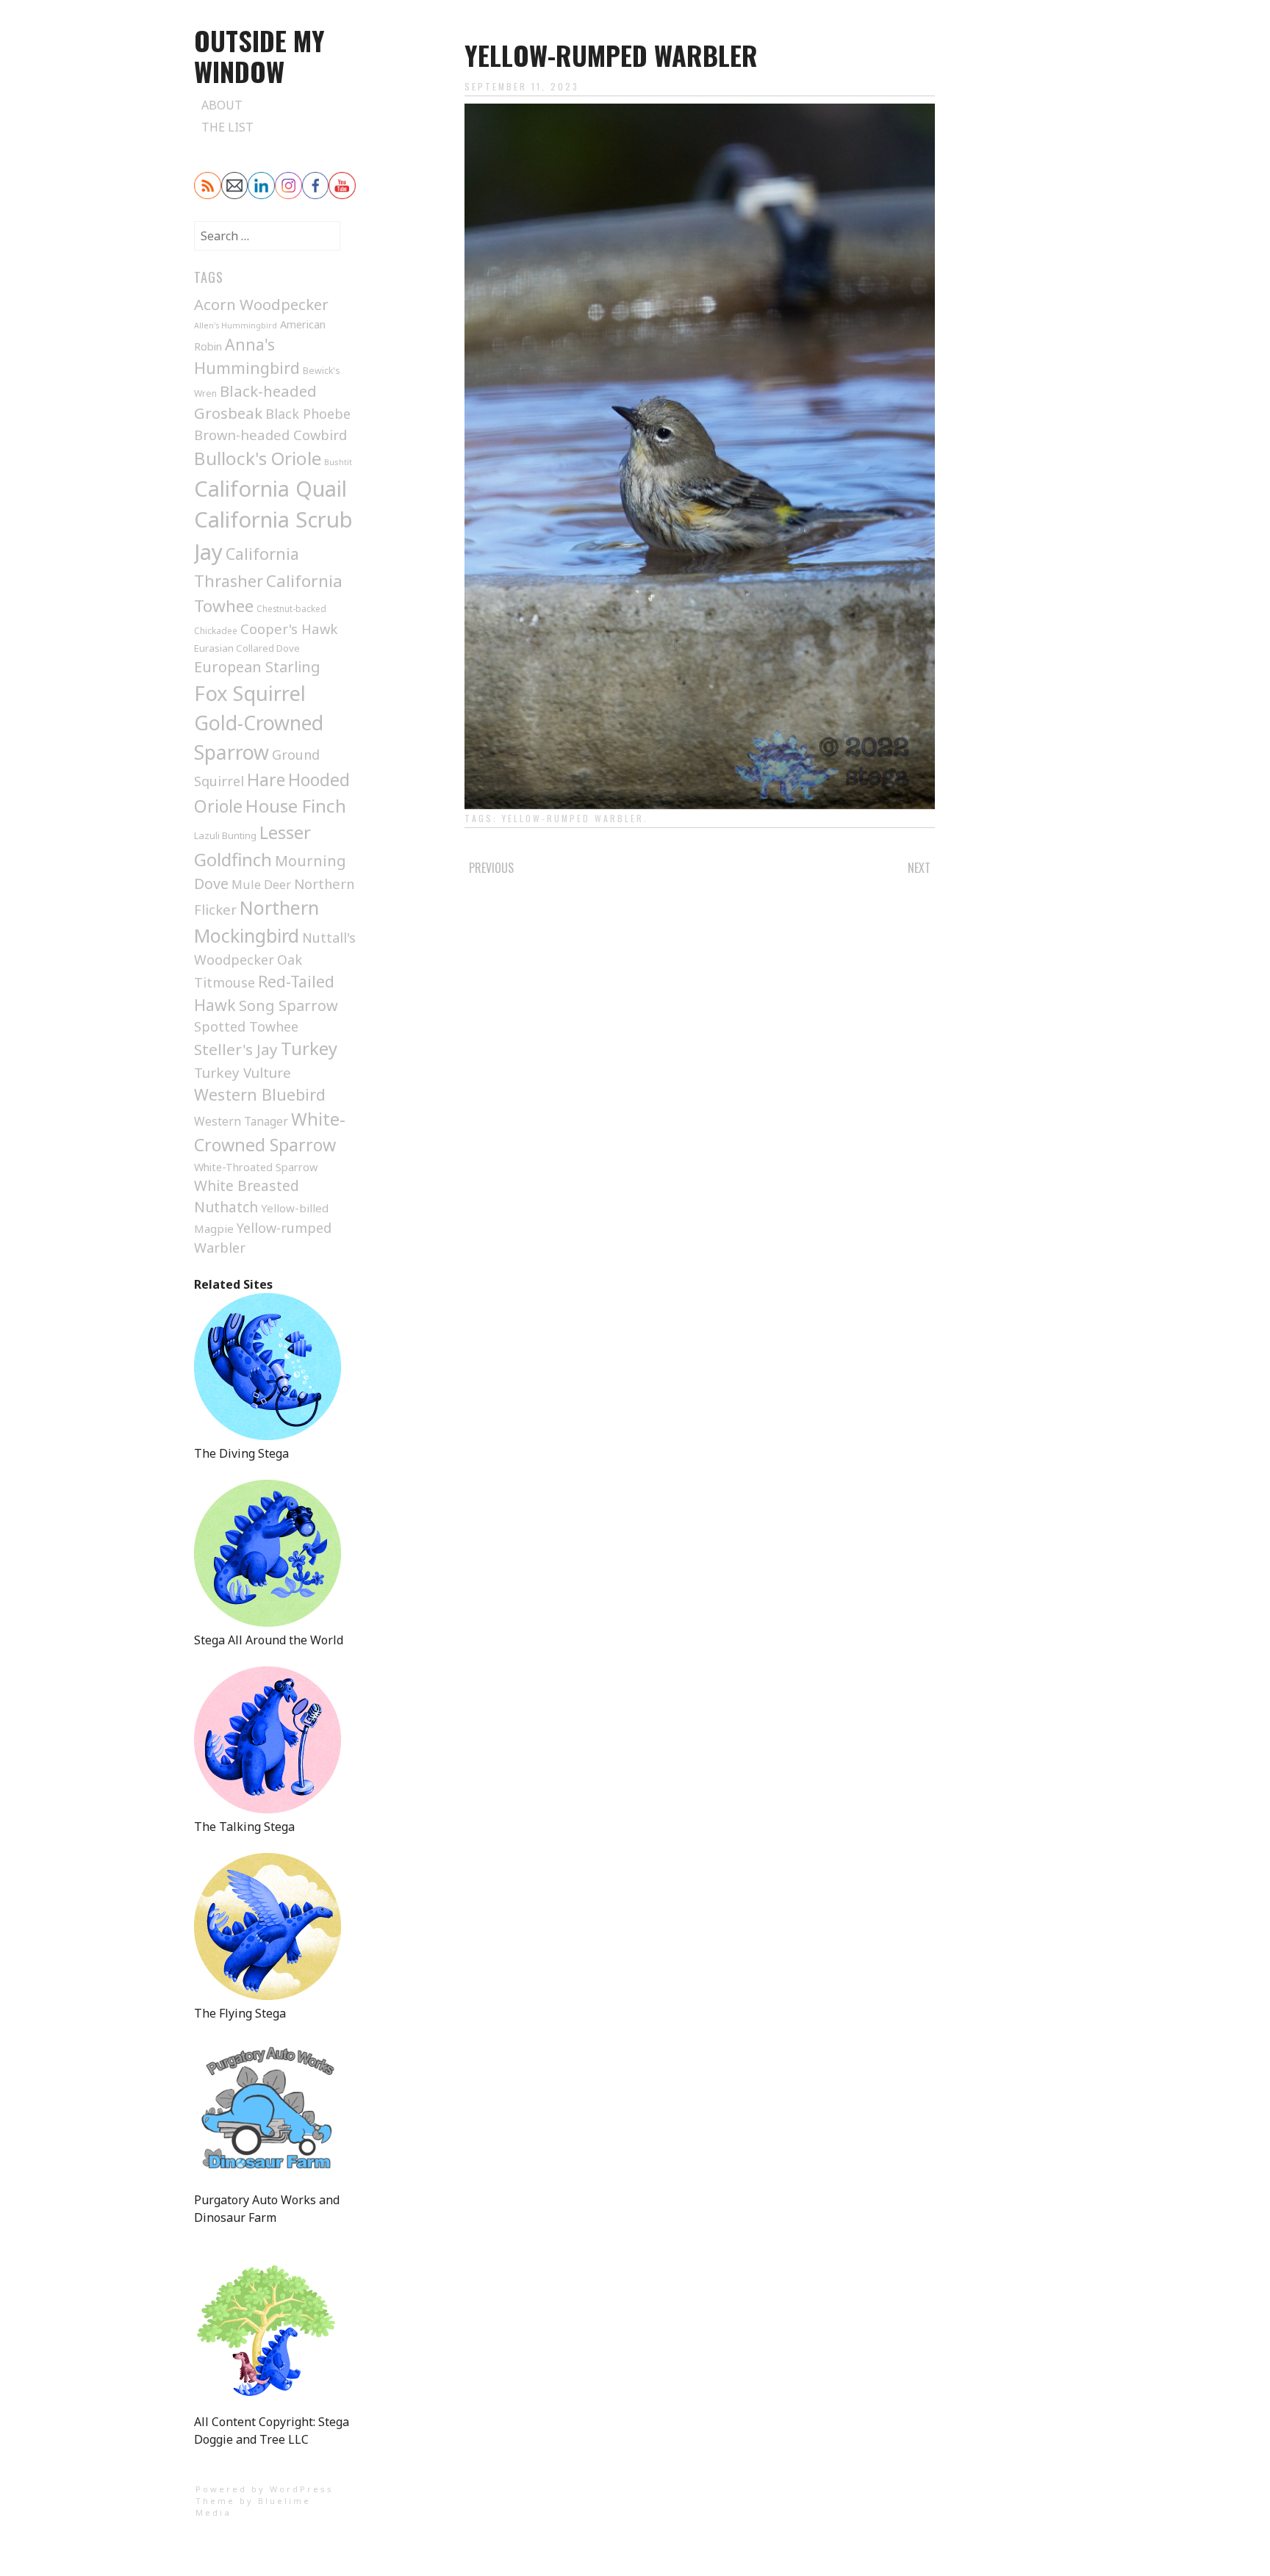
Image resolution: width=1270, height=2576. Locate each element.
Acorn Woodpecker (261, 304)
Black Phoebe (308, 414)
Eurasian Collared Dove (247, 648)
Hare (266, 780)
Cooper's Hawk (289, 629)
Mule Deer (261, 885)
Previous (491, 868)
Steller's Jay (236, 1049)
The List (227, 127)
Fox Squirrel (250, 693)
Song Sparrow (288, 1005)
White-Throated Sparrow (256, 1167)
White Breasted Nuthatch (247, 1196)
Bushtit (338, 462)
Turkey (309, 1048)
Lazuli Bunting (225, 835)
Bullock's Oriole (258, 458)
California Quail (270, 488)
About (222, 105)
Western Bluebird (260, 1094)
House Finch (296, 806)
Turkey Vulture (243, 1073)
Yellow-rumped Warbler (573, 818)
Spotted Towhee (246, 1026)
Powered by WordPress (265, 2489)
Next (919, 868)
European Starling (257, 667)
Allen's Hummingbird (236, 325)
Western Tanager (241, 1121)
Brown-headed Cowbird (270, 435)
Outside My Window (259, 55)
